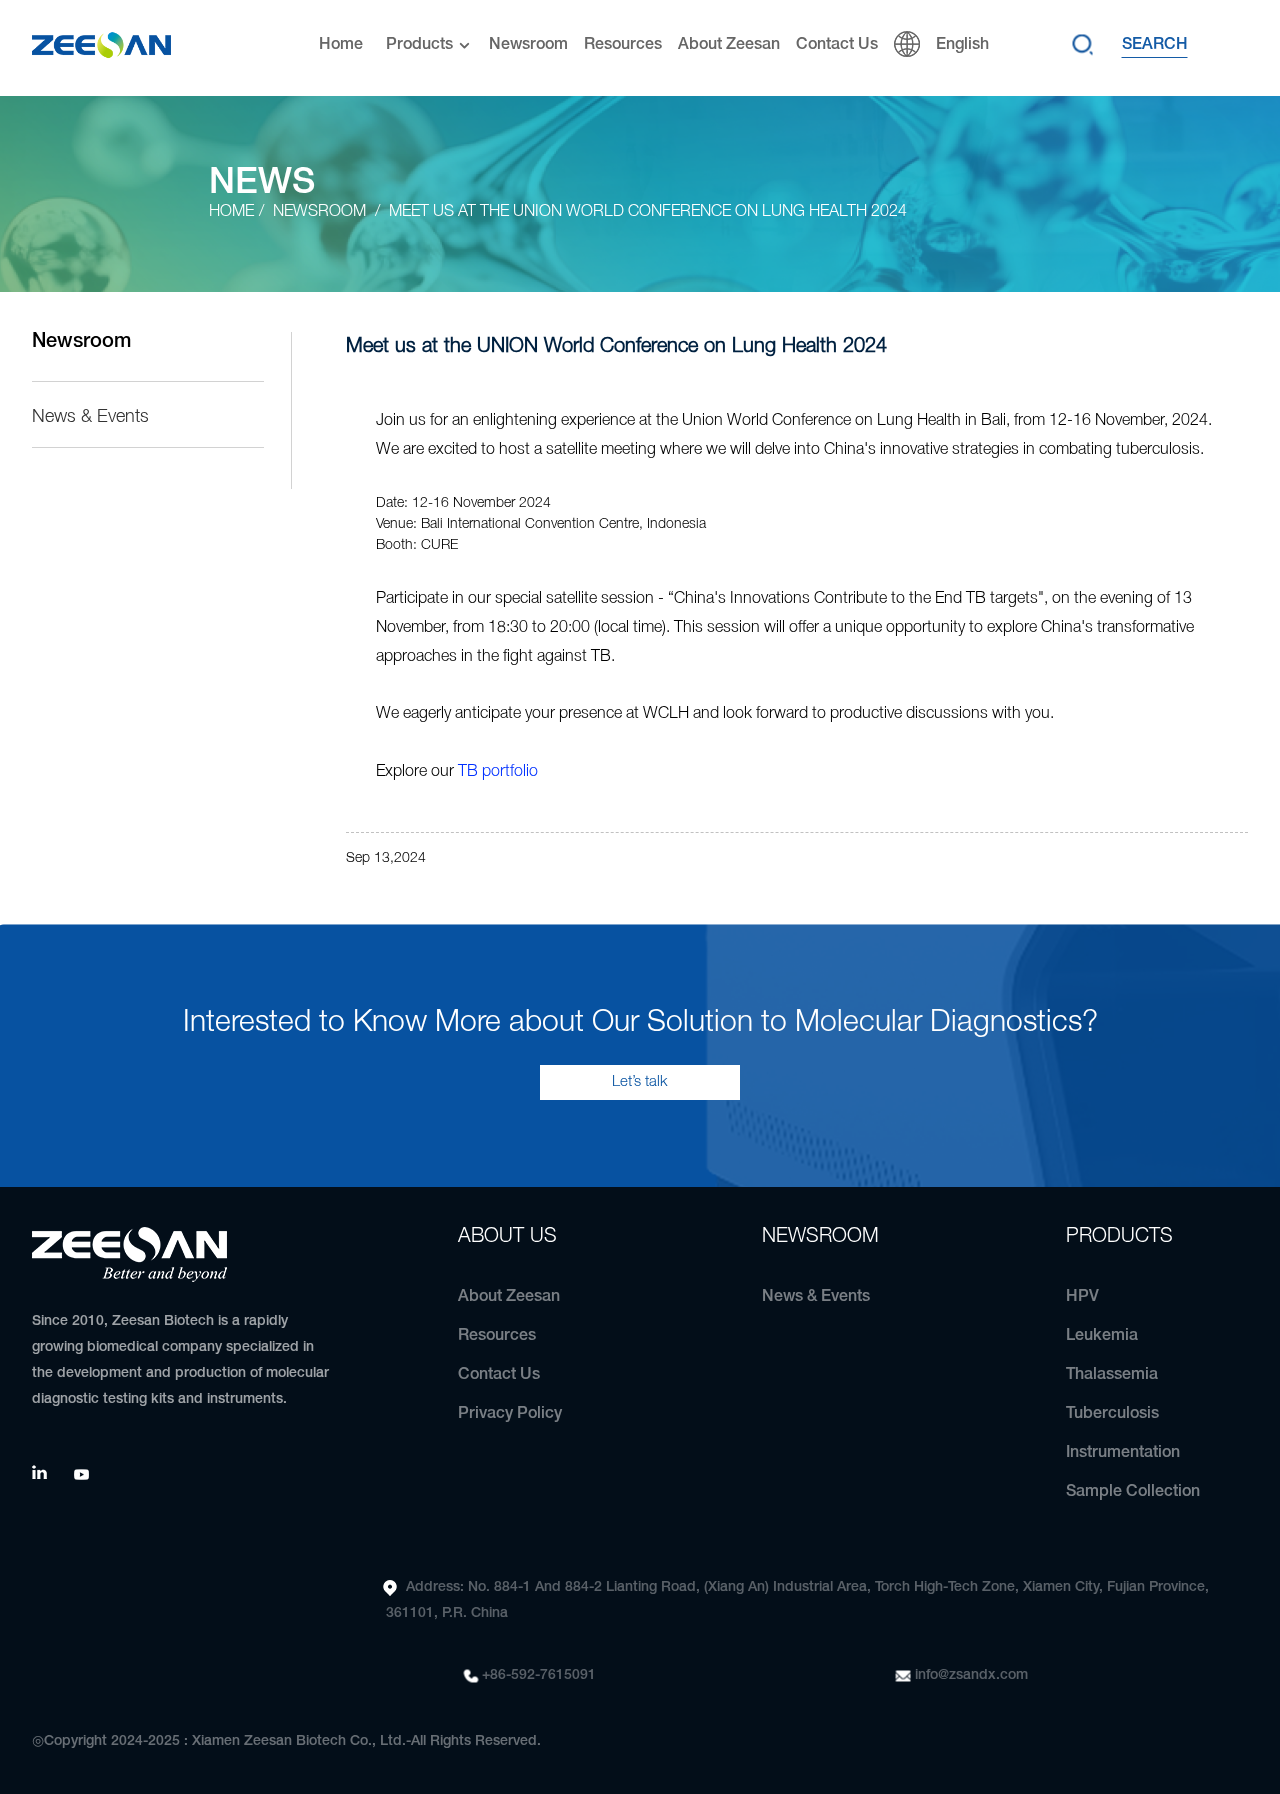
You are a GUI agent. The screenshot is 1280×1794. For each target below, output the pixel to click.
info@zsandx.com (971, 1675)
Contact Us (837, 45)
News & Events (90, 417)
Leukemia (1102, 1336)
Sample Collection (1133, 1492)
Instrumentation (1123, 1453)
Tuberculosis (1112, 1414)
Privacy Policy (510, 1414)
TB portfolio (498, 772)
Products (419, 45)
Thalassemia (1112, 1375)
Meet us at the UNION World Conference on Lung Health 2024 (648, 212)
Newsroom (528, 45)
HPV (1082, 1297)
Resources (623, 45)
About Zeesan (729, 45)
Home (341, 45)
